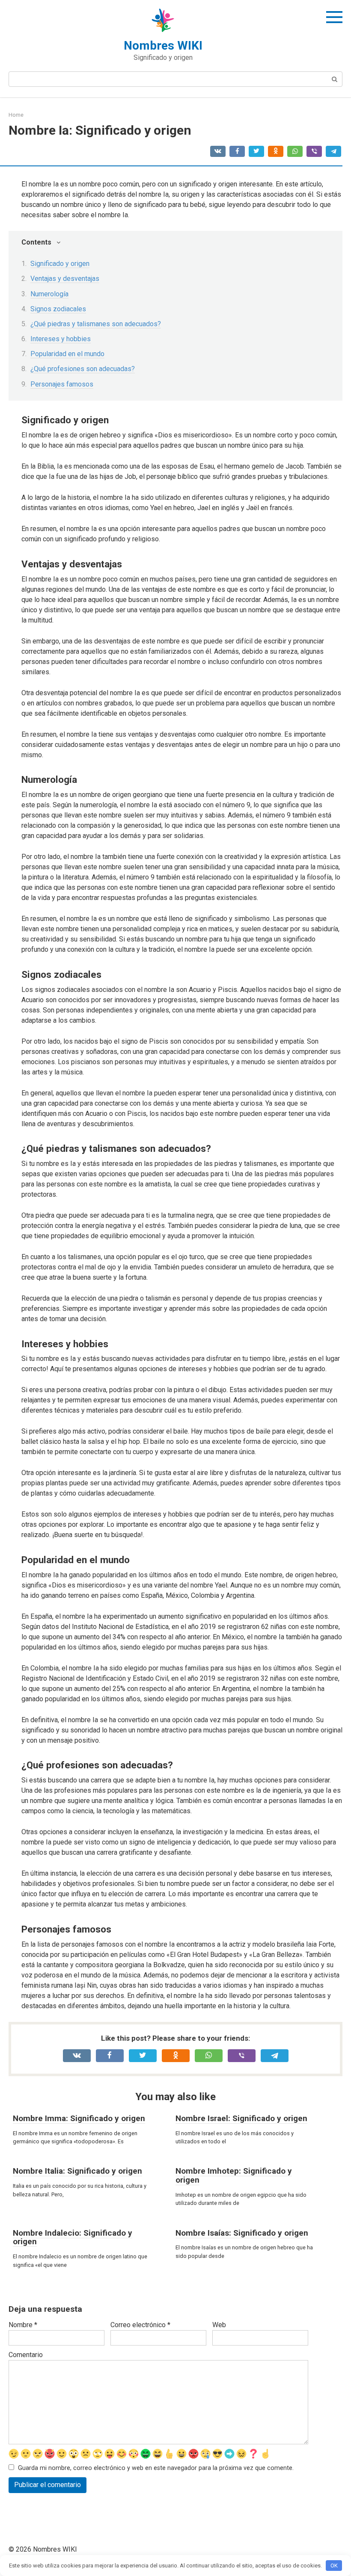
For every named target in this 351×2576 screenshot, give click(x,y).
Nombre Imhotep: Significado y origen (234, 2175)
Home (16, 115)
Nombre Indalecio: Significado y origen (73, 2237)
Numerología (49, 294)
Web (219, 2325)
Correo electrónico (140, 2325)
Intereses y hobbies (61, 339)
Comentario (26, 2355)
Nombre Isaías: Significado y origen (242, 2233)
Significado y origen (60, 264)
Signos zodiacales (58, 309)
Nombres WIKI (163, 46)
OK (334, 2566)
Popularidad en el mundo (67, 354)
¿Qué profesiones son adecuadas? (83, 369)
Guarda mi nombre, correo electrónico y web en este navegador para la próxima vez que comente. (156, 2468)
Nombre (23, 2325)
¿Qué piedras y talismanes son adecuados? (96, 324)
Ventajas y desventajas (65, 279)
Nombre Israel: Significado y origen (241, 2118)
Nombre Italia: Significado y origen (77, 2171)
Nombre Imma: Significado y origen (79, 2118)
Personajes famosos (62, 384)
